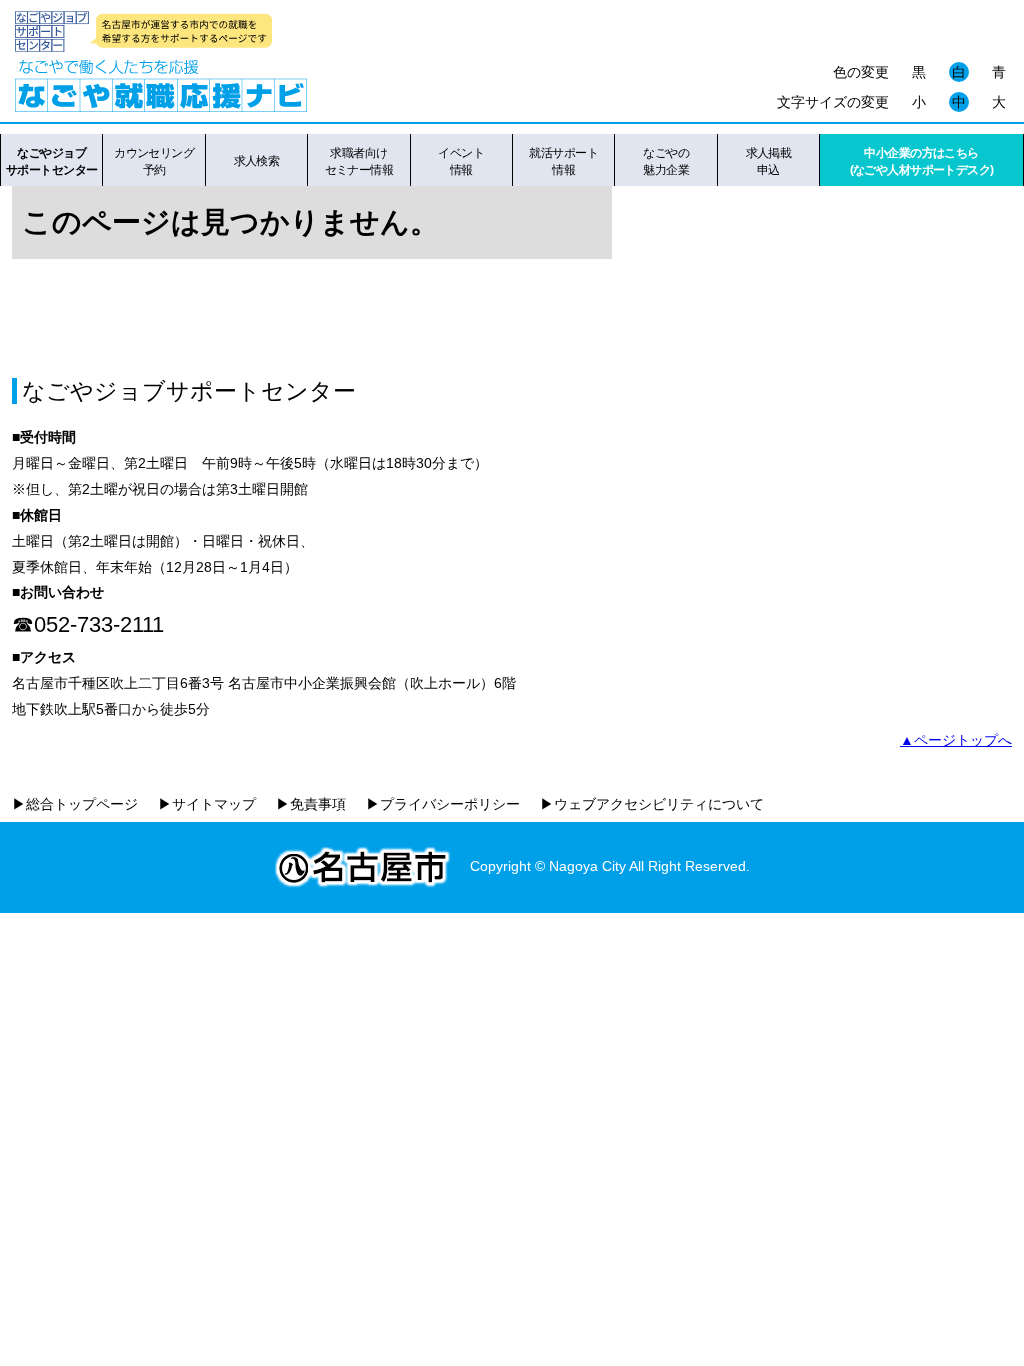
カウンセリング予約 (154, 161)
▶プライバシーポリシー (443, 804)
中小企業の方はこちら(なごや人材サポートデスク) (922, 161)
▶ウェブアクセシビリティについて (652, 804)
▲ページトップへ (956, 740)
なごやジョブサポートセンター (51, 161)
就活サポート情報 (563, 161)
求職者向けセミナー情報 (359, 161)
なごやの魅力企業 (666, 161)
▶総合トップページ (75, 804)
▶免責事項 (311, 804)
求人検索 (257, 161)
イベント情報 (461, 161)
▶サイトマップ (207, 804)
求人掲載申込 (769, 161)
